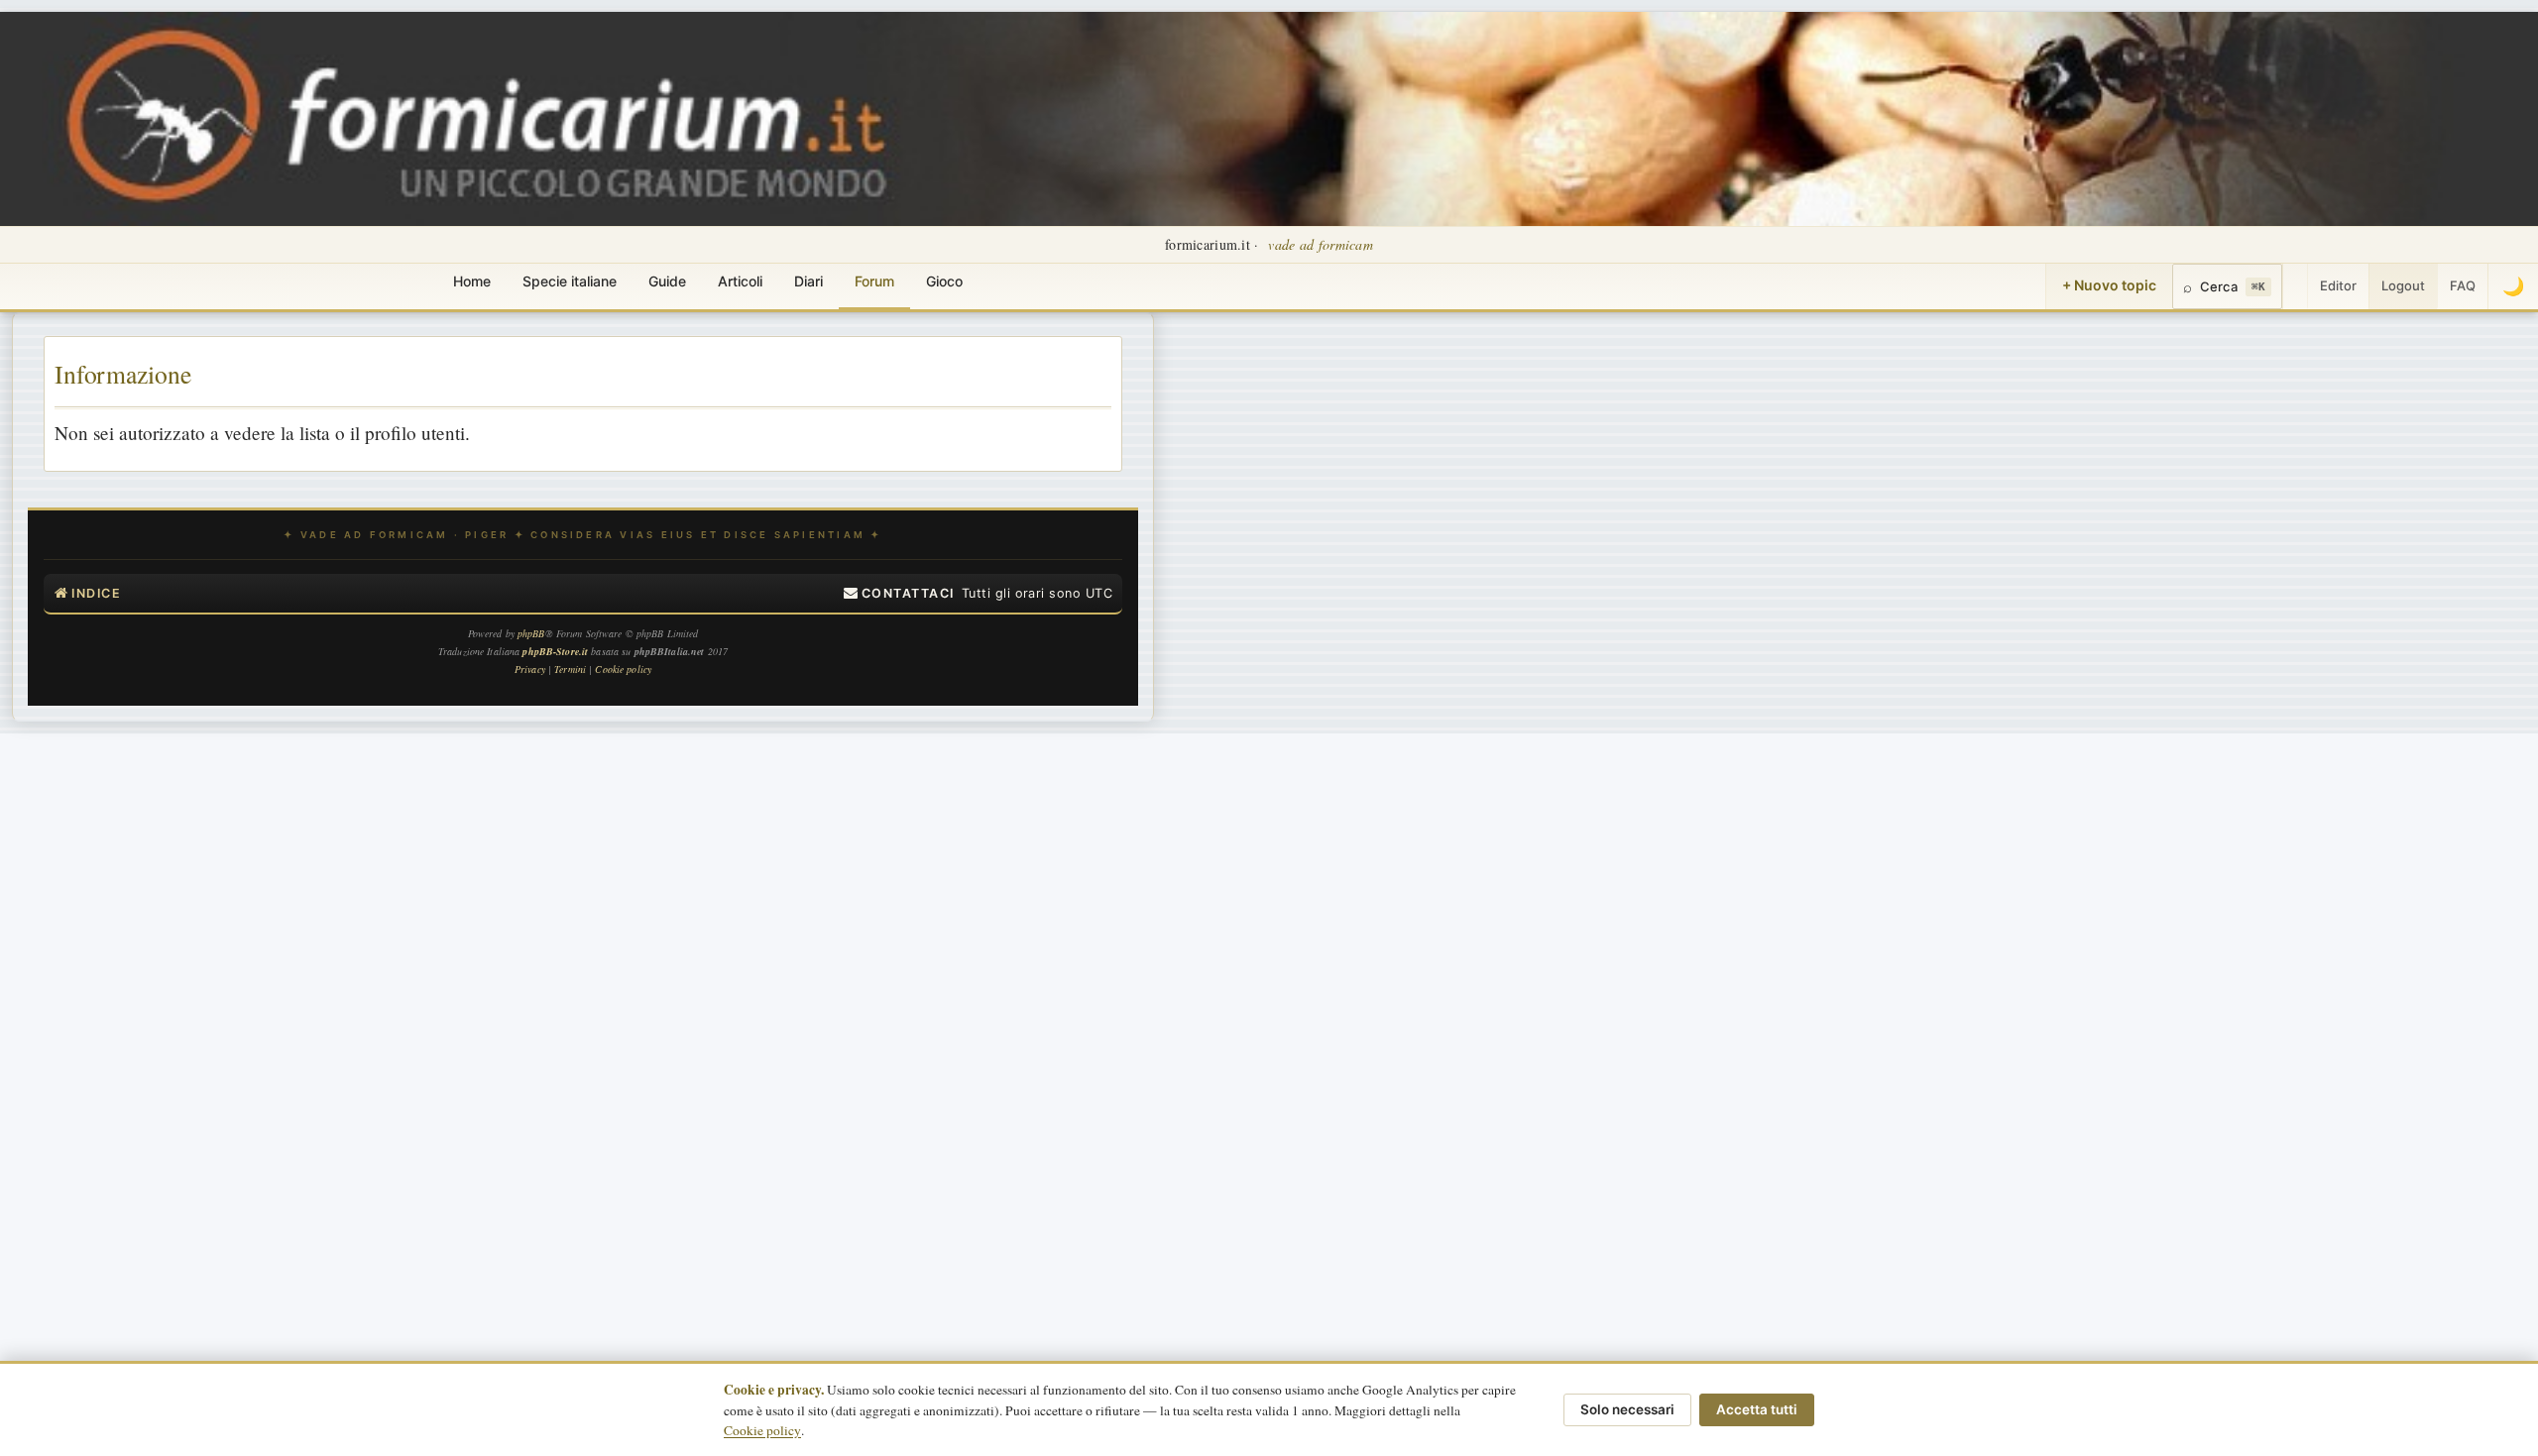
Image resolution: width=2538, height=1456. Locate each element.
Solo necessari (1627, 1409)
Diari (808, 281)
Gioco (944, 281)
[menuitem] (899, 594)
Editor (2338, 285)
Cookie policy (762, 1430)
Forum (874, 281)
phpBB (531, 633)
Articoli (740, 281)
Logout (2403, 285)
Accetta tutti (1757, 1409)
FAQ (2463, 285)
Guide (667, 281)
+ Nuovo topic (2109, 285)
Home (472, 281)
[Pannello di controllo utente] (2295, 286)
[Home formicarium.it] (1269, 119)
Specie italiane (570, 281)
